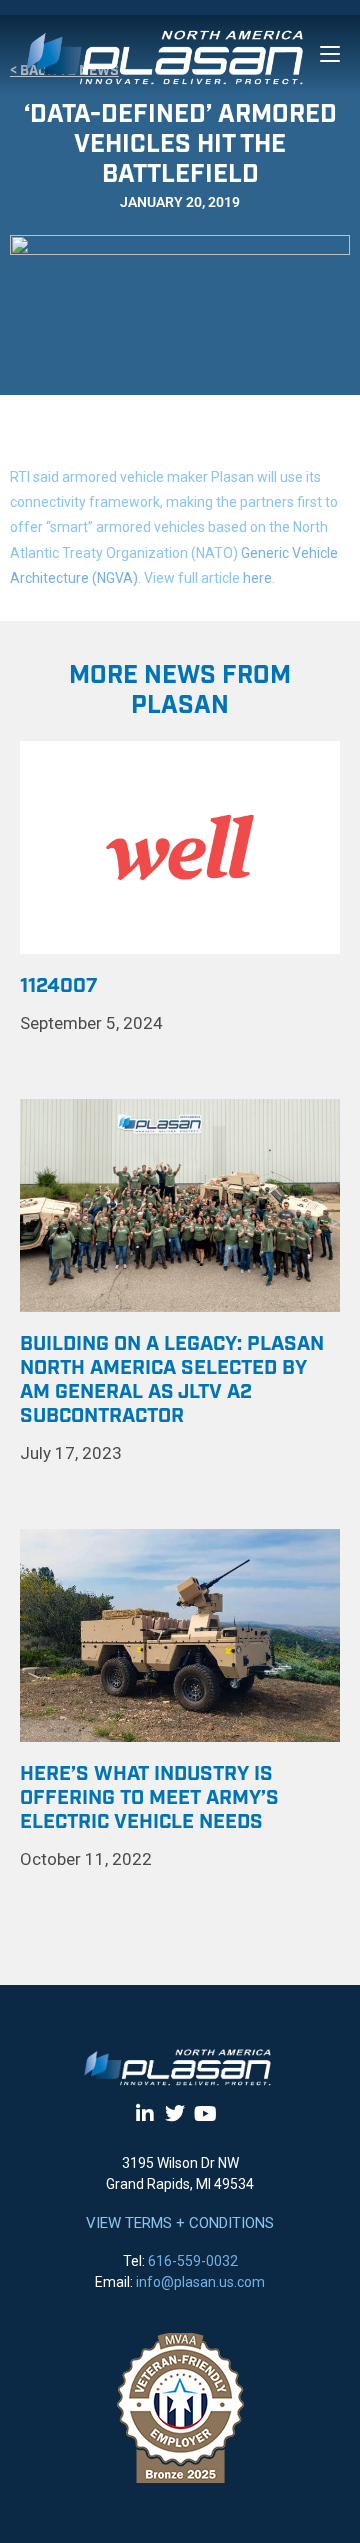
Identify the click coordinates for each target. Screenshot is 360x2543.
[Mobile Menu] (330, 54)
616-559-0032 (193, 2261)
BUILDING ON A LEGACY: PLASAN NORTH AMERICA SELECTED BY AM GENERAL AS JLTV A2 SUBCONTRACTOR (172, 1380)
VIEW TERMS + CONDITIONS (180, 2223)
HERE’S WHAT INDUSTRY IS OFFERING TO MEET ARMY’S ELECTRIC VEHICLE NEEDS (149, 1798)
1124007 (59, 986)
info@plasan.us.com (200, 2282)
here (257, 578)
